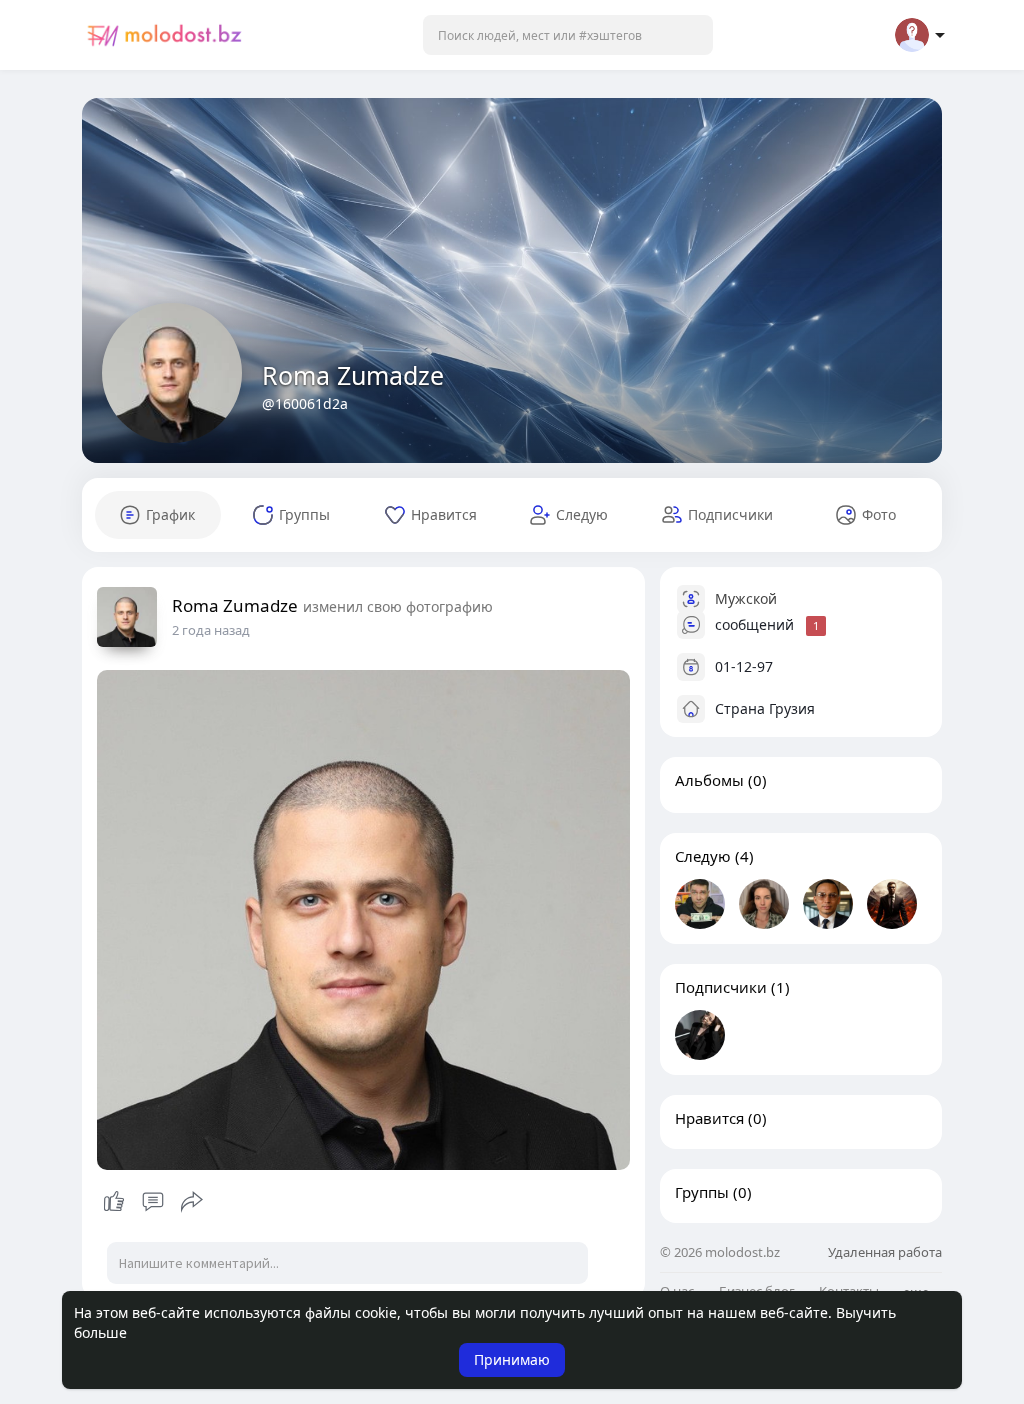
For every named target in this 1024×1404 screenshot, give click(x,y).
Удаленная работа (885, 1252)
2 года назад (211, 630)
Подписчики (721, 987)
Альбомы (709, 780)
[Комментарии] (153, 1202)
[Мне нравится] (152, 1202)
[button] (568, 35)
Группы (702, 1192)
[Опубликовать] (192, 1202)
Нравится (709, 1118)
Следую (703, 856)
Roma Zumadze (353, 375)
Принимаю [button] (512, 1359)
